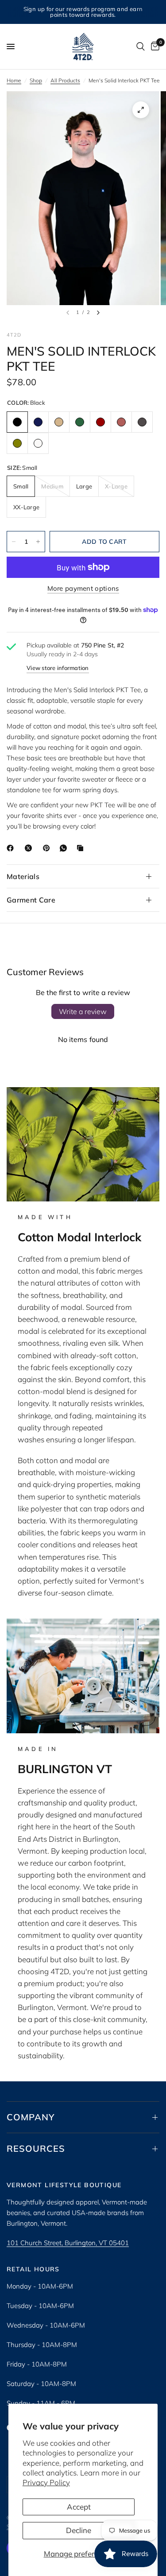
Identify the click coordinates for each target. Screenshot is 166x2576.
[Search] (141, 46)
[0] (154, 46)
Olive (17, 443)
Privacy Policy (46, 2482)
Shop (36, 80)
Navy (38, 422)
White (38, 443)
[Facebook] (12, 848)
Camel (59, 422)
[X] (30, 848)
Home (14, 80)
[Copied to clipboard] (82, 848)
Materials (23, 876)
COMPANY (31, 2117)
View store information (58, 668)
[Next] (98, 313)
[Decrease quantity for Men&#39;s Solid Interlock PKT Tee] (14, 542)
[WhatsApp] (65, 848)
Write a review (83, 1011)
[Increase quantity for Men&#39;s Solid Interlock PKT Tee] (38, 542)
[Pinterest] (48, 848)
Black (17, 422)
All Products (65, 80)
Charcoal (142, 422)
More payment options (83, 588)
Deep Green (80, 422)
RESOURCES (36, 2148)
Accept (79, 2507)
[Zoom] (141, 110)
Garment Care (31, 900)
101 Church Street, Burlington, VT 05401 (68, 2243)
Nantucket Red (121, 422)
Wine (100, 422)
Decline (79, 2530)
